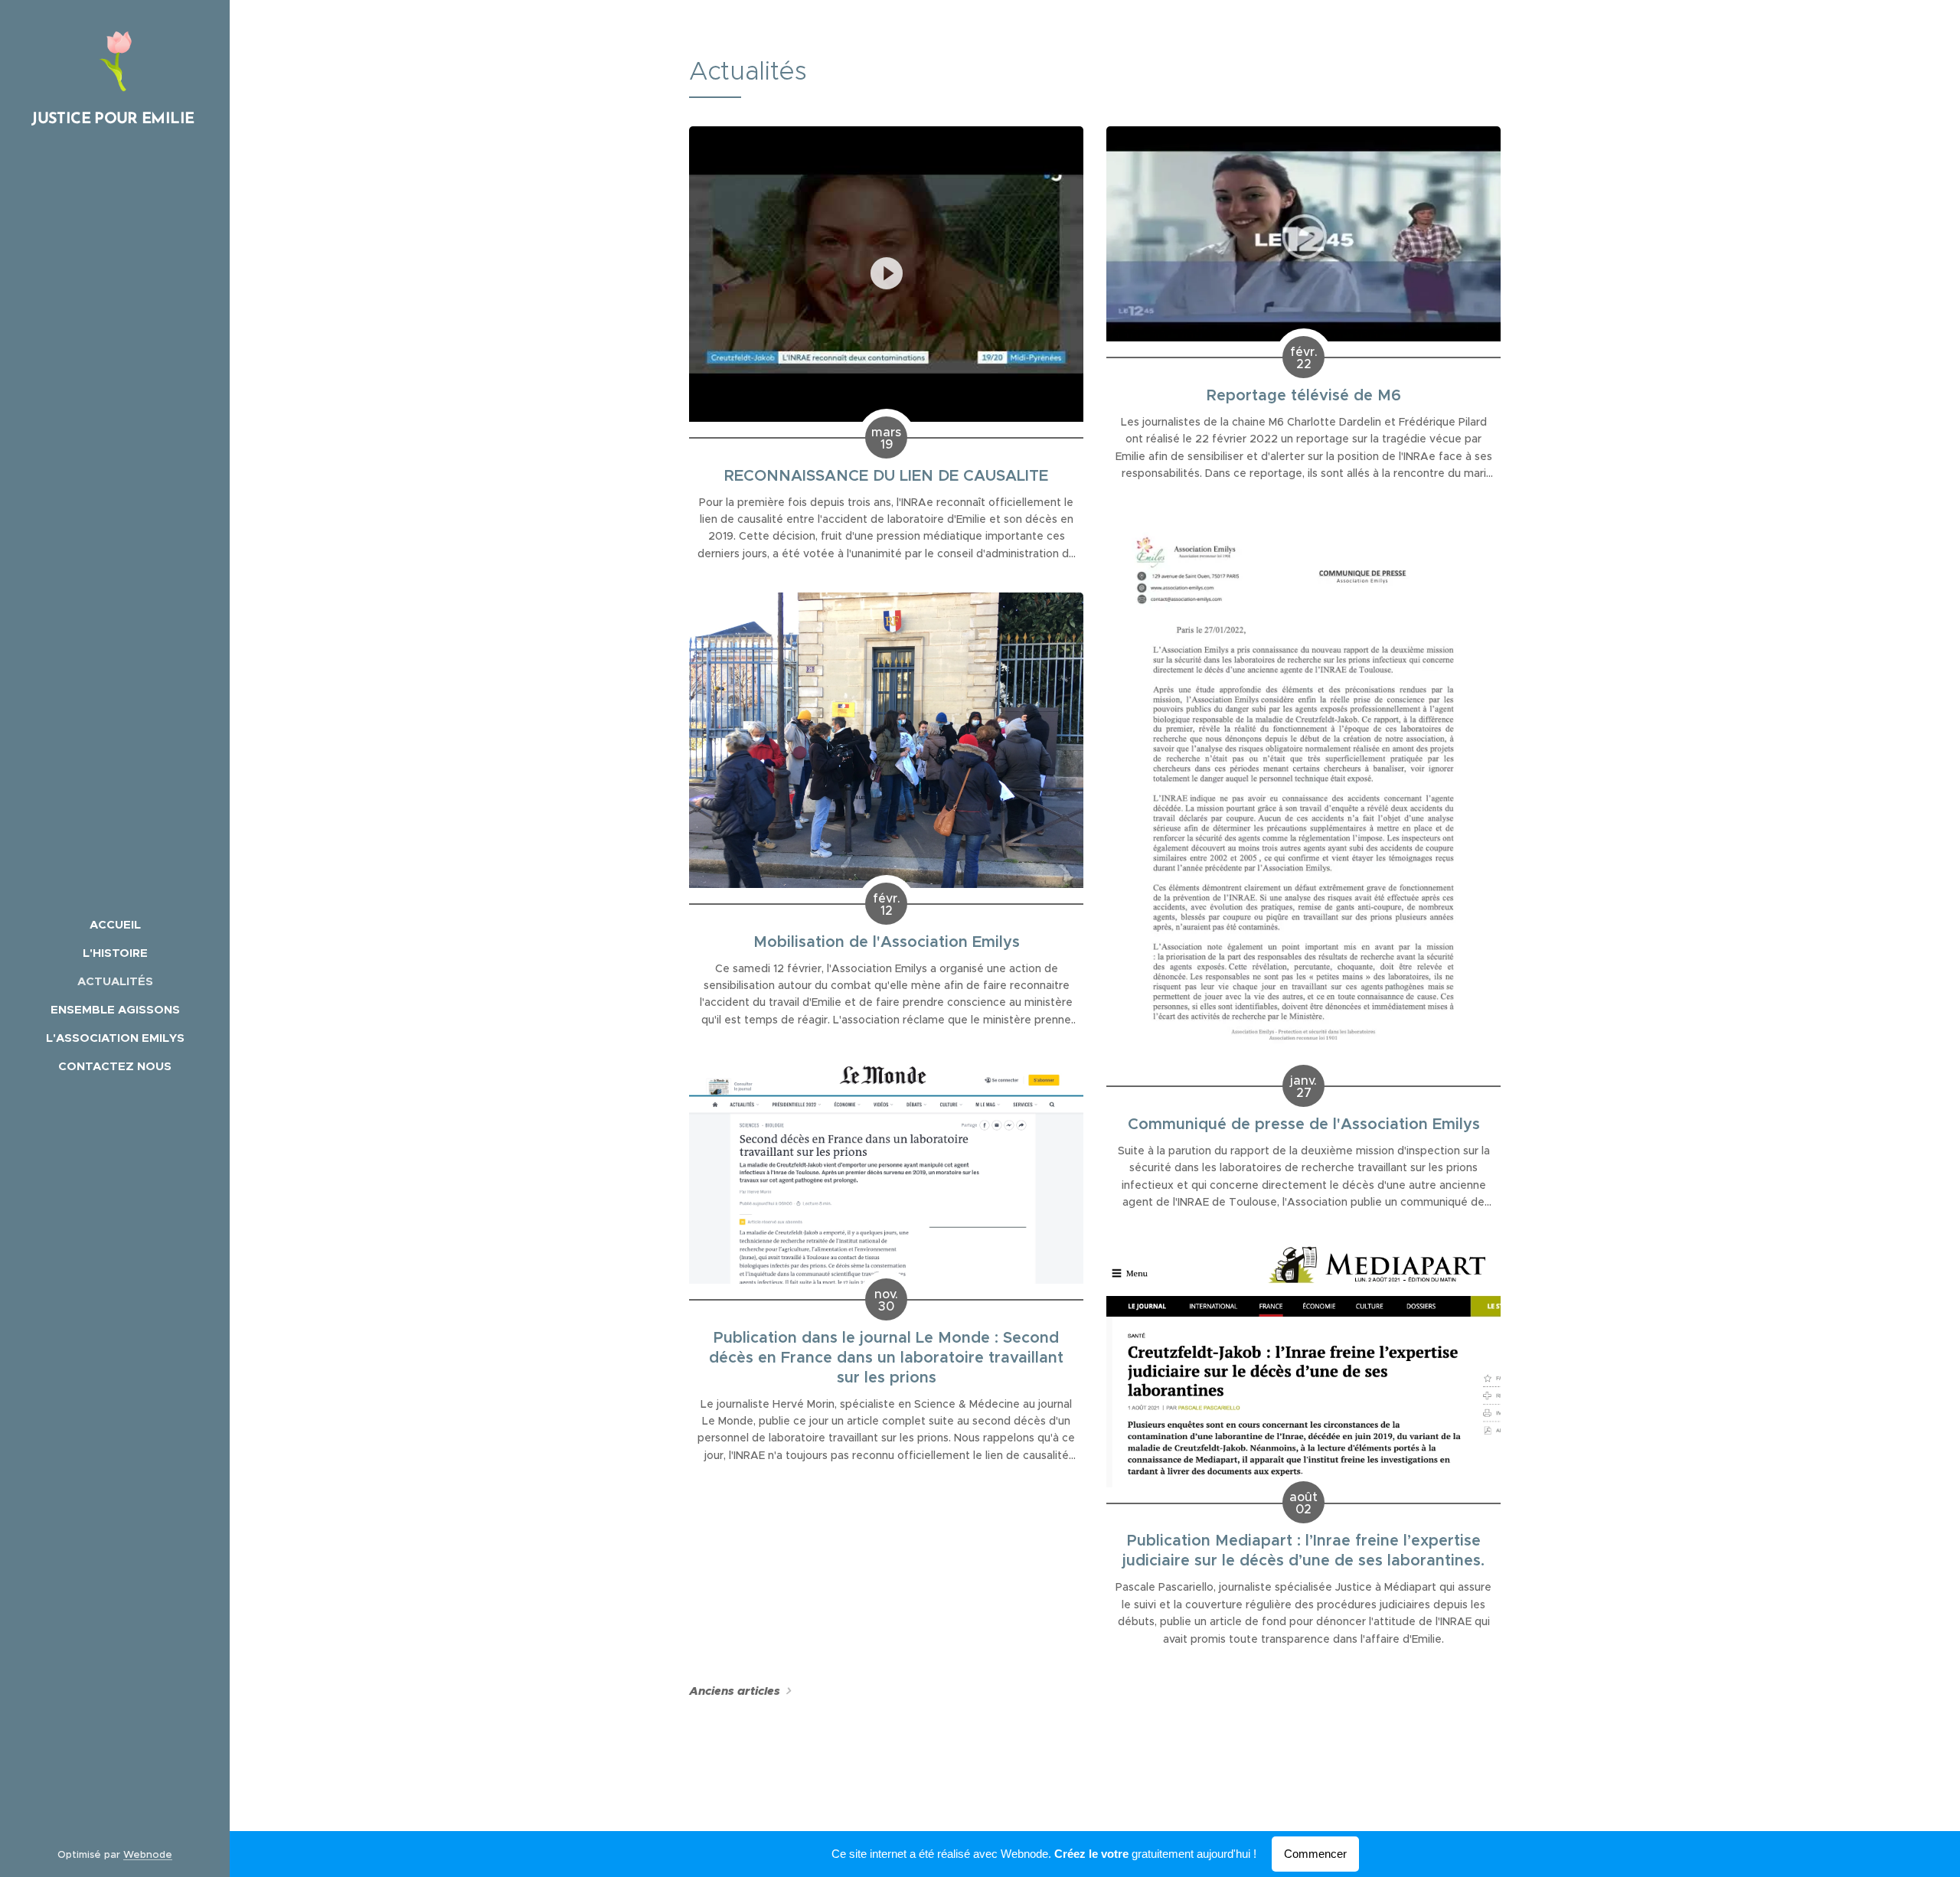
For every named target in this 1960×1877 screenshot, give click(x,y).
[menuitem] (115, 924)
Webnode (148, 1854)
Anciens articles (735, 1691)
